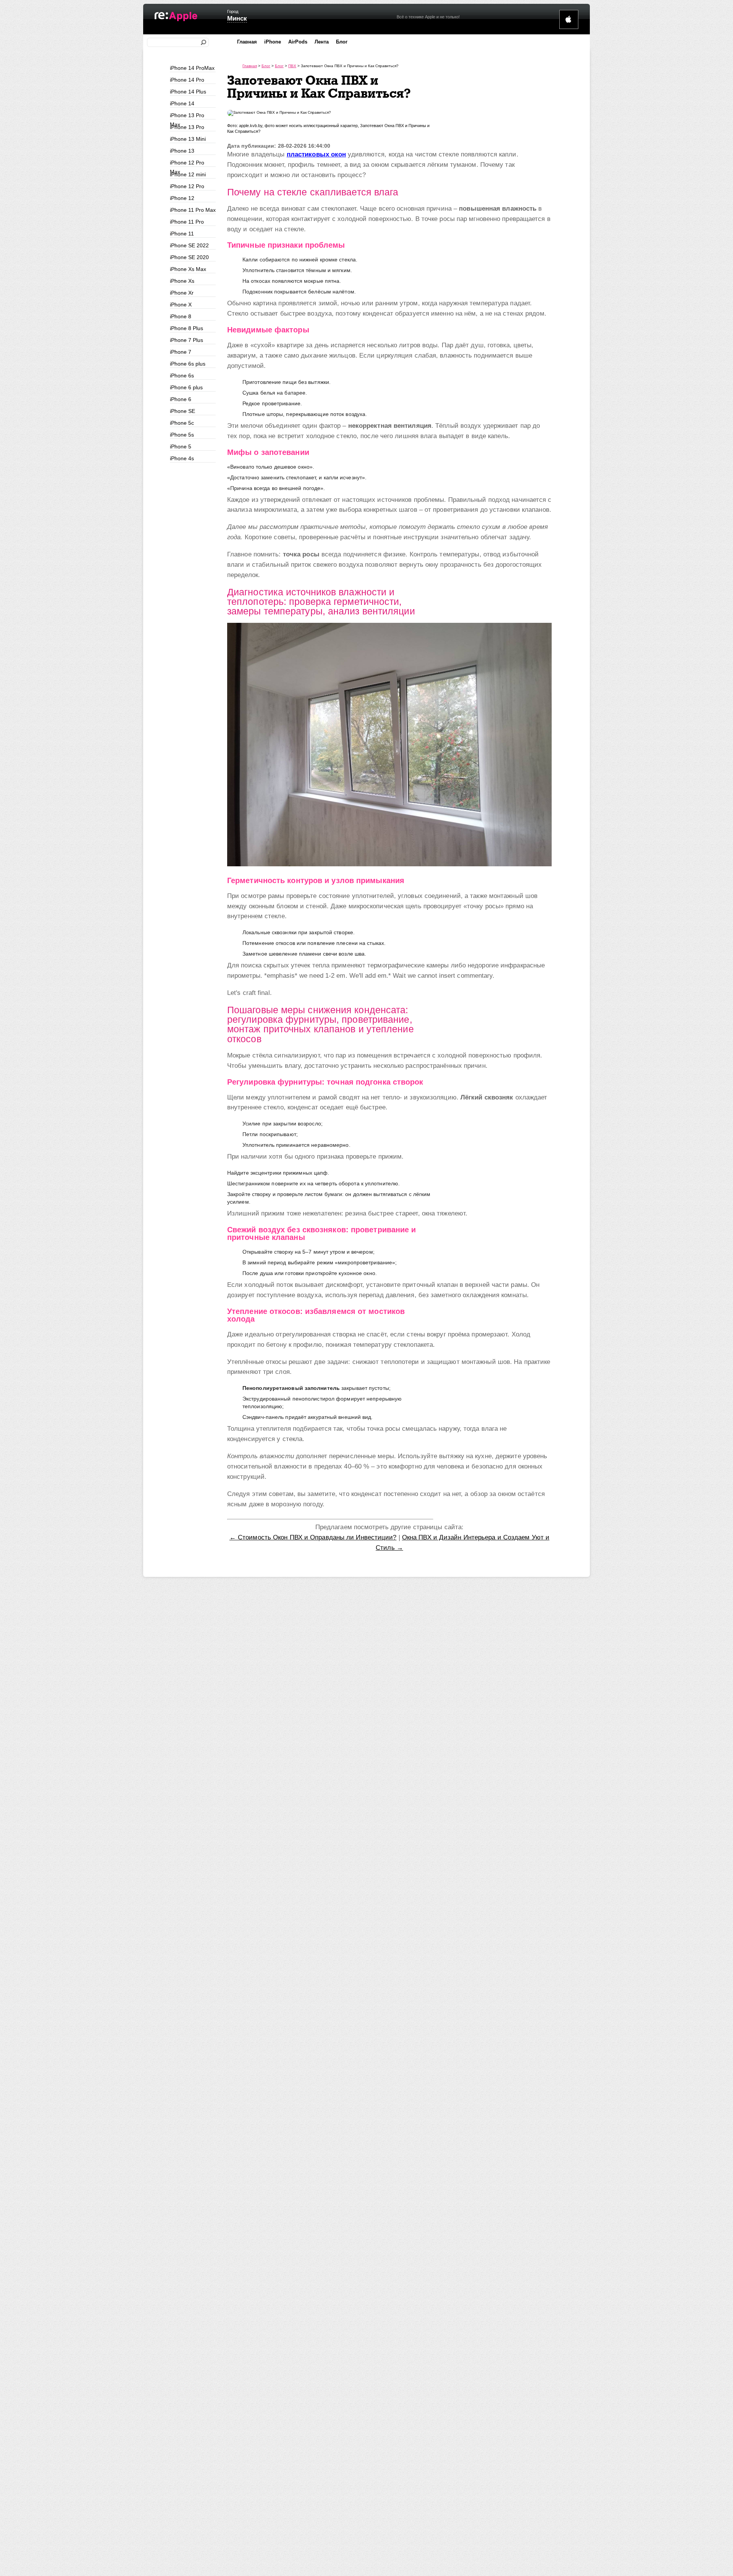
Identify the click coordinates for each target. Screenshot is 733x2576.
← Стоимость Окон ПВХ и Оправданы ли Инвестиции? (313, 1537)
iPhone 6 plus (186, 387)
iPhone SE (182, 411)
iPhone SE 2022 (189, 245)
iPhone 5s (182, 435)
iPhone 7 (181, 352)
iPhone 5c (182, 423)
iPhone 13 (182, 151)
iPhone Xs (182, 281)
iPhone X (181, 305)
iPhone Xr (182, 293)
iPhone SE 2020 (189, 257)
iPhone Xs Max (188, 269)
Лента (322, 42)
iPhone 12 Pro (187, 186)
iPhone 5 (181, 447)
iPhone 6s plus (188, 364)
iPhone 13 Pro (187, 127)
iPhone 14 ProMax (192, 68)
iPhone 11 (182, 234)
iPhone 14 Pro (187, 80)
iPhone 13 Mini (188, 139)
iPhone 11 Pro (187, 222)
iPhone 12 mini (188, 174)
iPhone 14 (182, 103)
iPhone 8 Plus (186, 328)
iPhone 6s (182, 376)
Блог (342, 42)
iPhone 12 (182, 198)
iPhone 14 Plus (188, 92)
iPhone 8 (181, 316)
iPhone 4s (182, 458)
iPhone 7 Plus (186, 340)
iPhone (273, 42)
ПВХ (292, 66)
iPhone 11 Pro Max (193, 210)
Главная (247, 42)
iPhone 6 (181, 399)
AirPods (298, 42)
